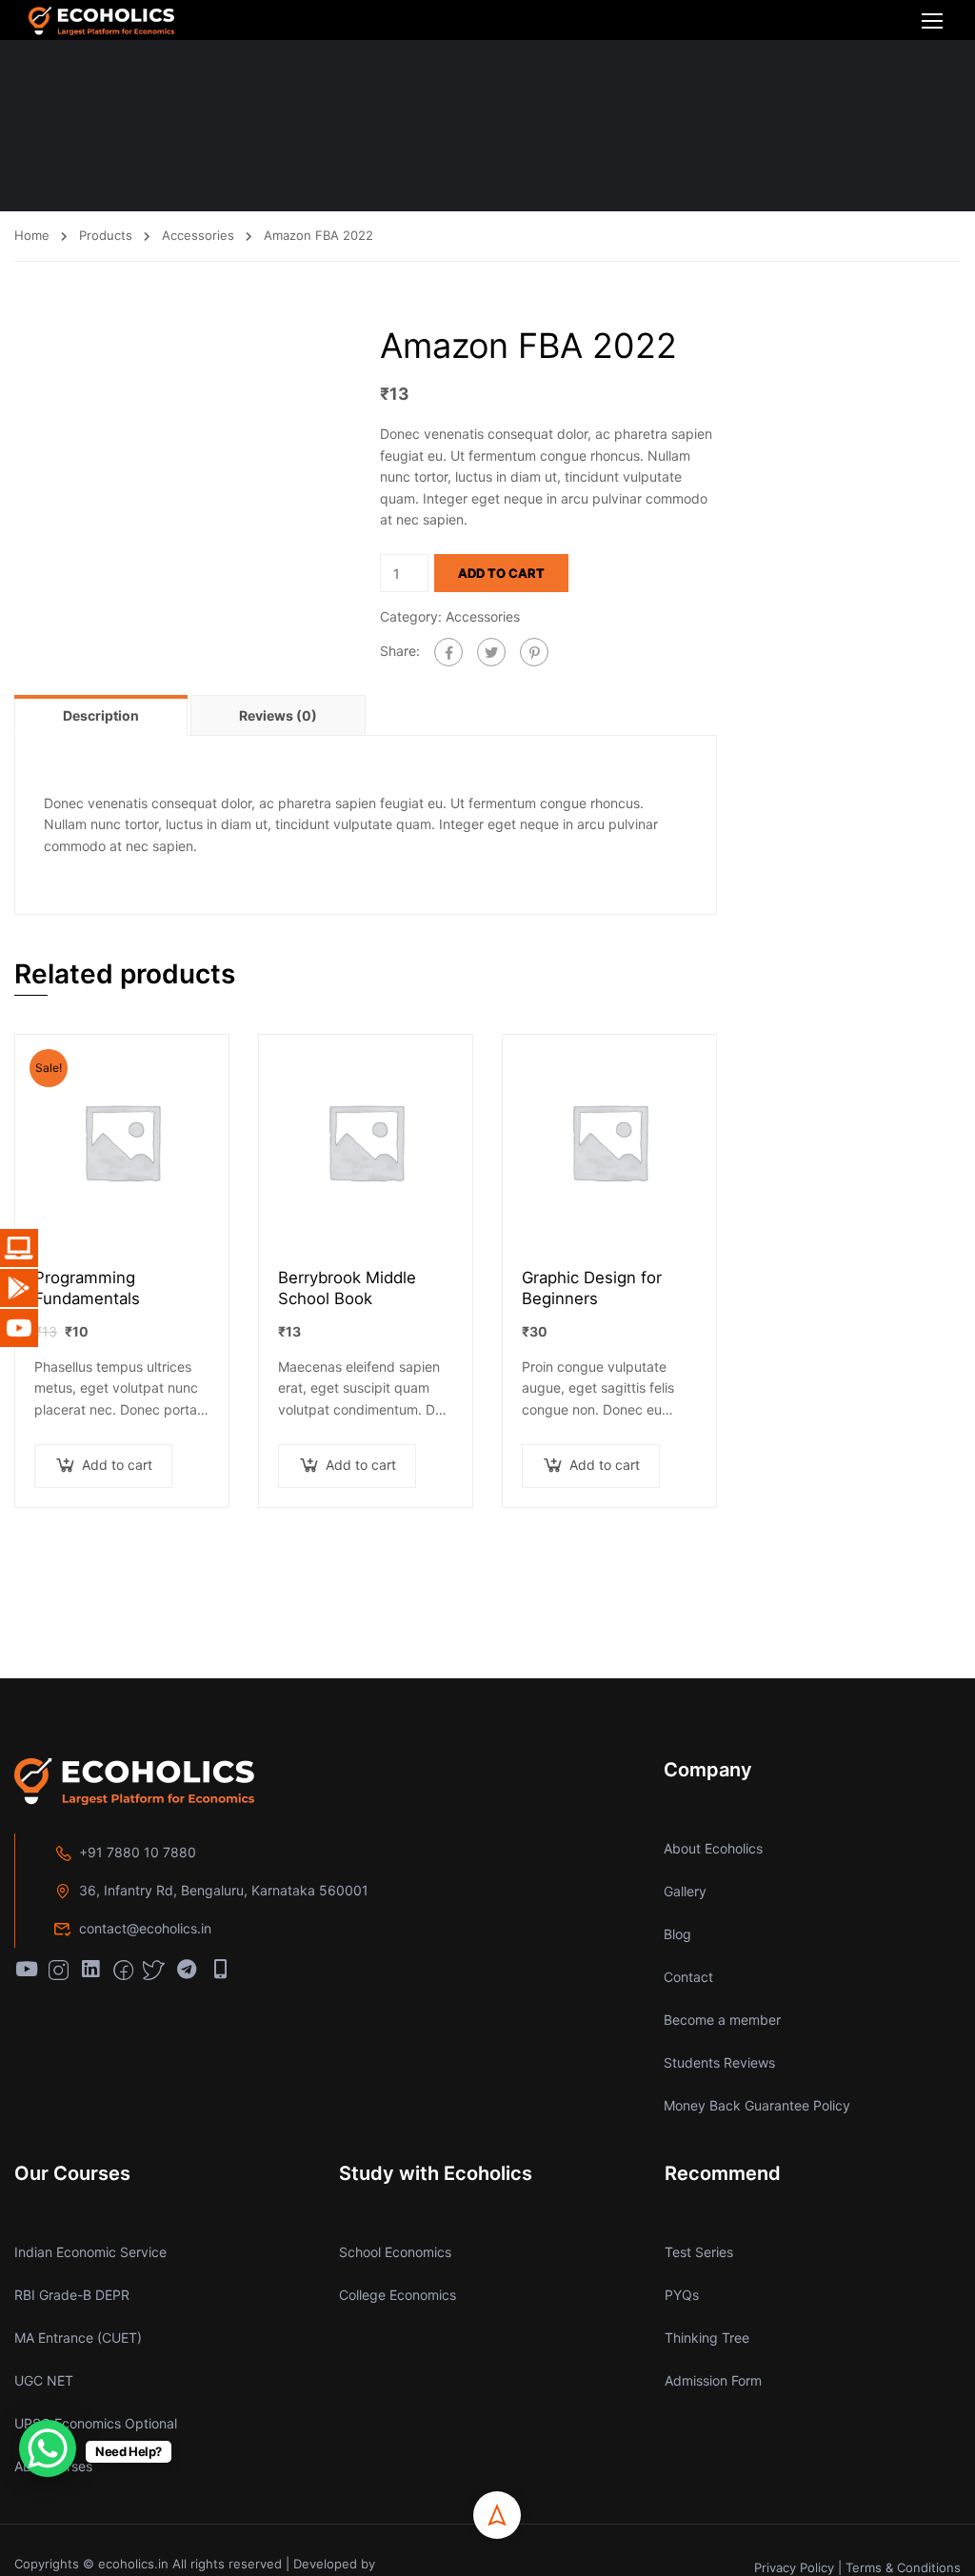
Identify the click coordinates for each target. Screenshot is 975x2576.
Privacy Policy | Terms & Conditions (857, 2567)
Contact (688, 1977)
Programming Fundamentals (87, 1288)
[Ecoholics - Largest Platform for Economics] (101, 20)
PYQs (682, 2295)
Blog (677, 1934)
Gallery (685, 1891)
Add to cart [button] (117, 1465)
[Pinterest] (534, 652)
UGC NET (44, 2380)
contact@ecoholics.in (145, 1928)
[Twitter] (491, 652)
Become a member (722, 2020)
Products (106, 235)
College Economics (398, 2295)
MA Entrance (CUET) (78, 2338)
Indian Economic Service (90, 2252)
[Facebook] (448, 652)
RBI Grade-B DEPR (72, 2295)
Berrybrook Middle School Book (347, 1288)
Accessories (198, 235)
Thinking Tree (707, 2338)
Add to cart (501, 573)
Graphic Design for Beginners (592, 1288)
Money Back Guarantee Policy (757, 2105)
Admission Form (713, 2380)
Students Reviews (719, 2062)
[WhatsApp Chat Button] (48, 2448)
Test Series (699, 2252)
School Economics (395, 2252)
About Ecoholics (713, 1848)
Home (32, 235)
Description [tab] (101, 715)
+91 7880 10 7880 (138, 1852)
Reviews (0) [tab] (278, 715)
